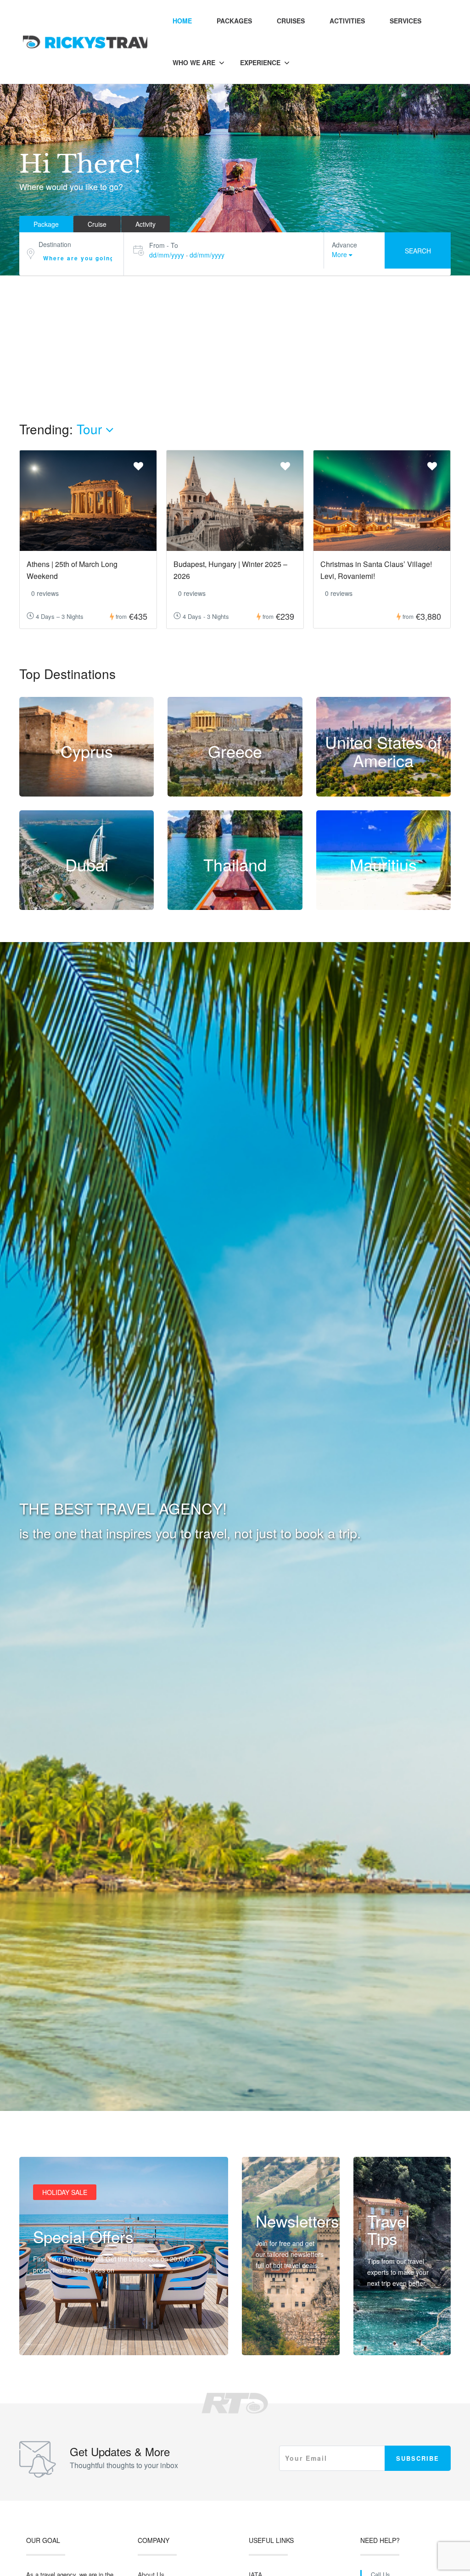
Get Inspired (395, 2336)
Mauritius (383, 865)
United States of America (383, 751)
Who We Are (194, 62)
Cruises (291, 21)
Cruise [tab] (97, 224)
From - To (164, 245)
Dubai (87, 865)
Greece (235, 751)
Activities (347, 21)
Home (182, 21)
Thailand (235, 865)
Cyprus (87, 751)
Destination (55, 244)
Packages (234, 21)
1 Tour (235, 791)
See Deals (58, 2336)
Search (418, 251)
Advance (344, 245)
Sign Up (277, 2336)
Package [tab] (46, 224)
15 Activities (87, 791)
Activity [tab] (145, 224)
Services (406, 21)
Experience (260, 62)
